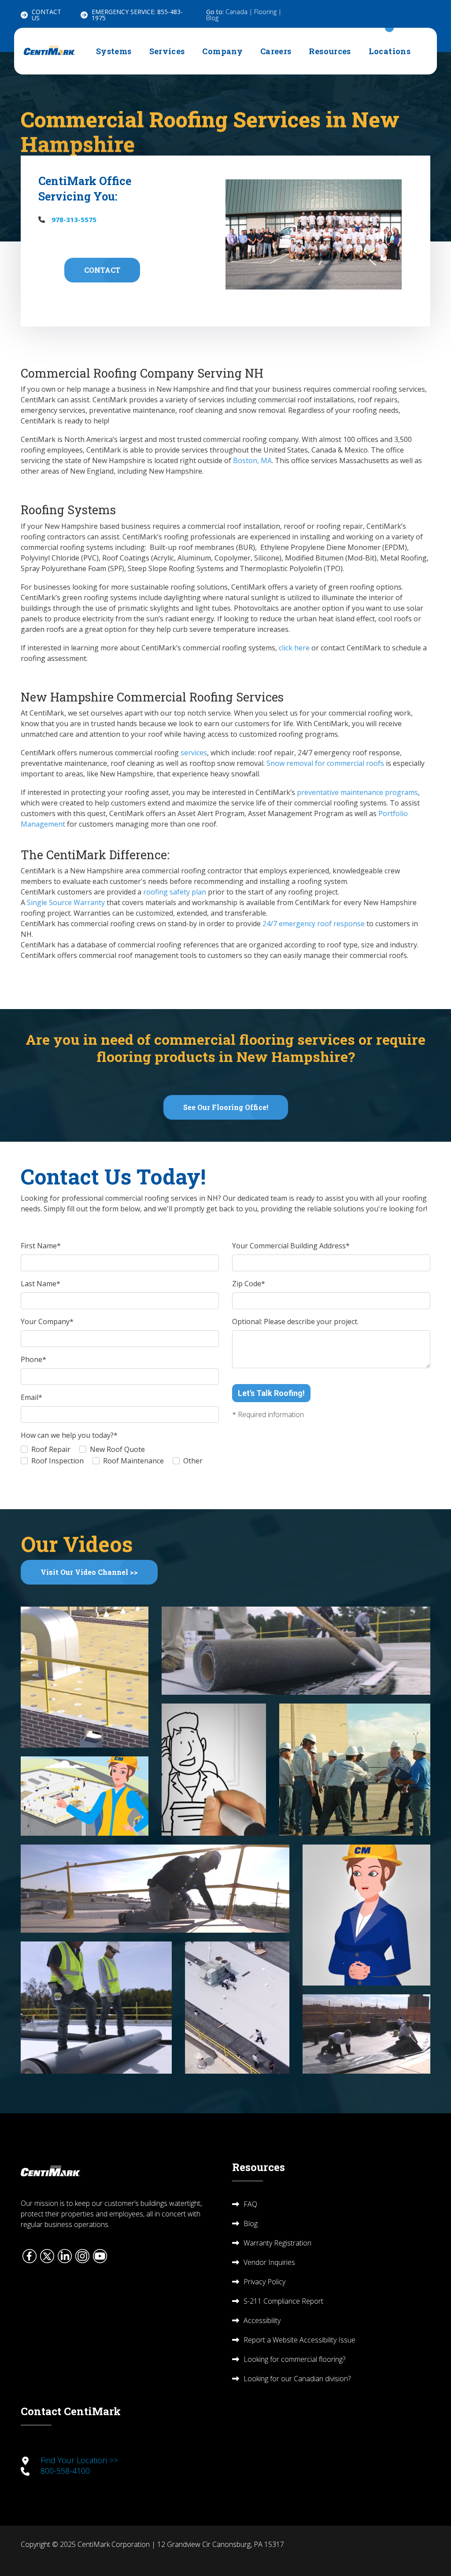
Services (167, 51)
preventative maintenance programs (357, 792)
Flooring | (268, 12)
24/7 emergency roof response (314, 924)
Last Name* (41, 1284)
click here (294, 648)
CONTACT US (46, 15)
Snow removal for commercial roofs (325, 763)
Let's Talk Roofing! (271, 1393)
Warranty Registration (277, 2243)
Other (193, 1461)
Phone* (33, 1359)
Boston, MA (252, 460)
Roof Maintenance (133, 1461)
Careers (276, 51)
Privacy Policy (264, 2282)
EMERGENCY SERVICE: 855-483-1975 (137, 15)
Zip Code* (249, 1284)
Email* (31, 1397)
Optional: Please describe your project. (295, 1321)
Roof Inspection (57, 1461)
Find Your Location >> (79, 2460)
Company (222, 51)
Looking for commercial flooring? (294, 2359)
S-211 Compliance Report (283, 2301)
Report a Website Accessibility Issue (299, 2340)
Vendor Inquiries (269, 2262)
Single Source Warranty (66, 902)
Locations (390, 51)
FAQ (250, 2204)
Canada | (240, 12)
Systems (114, 51)
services (194, 753)
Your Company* (47, 1321)
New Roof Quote (117, 1449)
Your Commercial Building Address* (291, 1246)
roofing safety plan (175, 892)
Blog (212, 18)
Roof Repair (51, 1449)
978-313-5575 (74, 219)
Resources (330, 51)
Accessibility (262, 2320)
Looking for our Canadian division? (297, 2379)
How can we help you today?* (69, 1435)
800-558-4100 (65, 2471)
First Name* (41, 1246)
